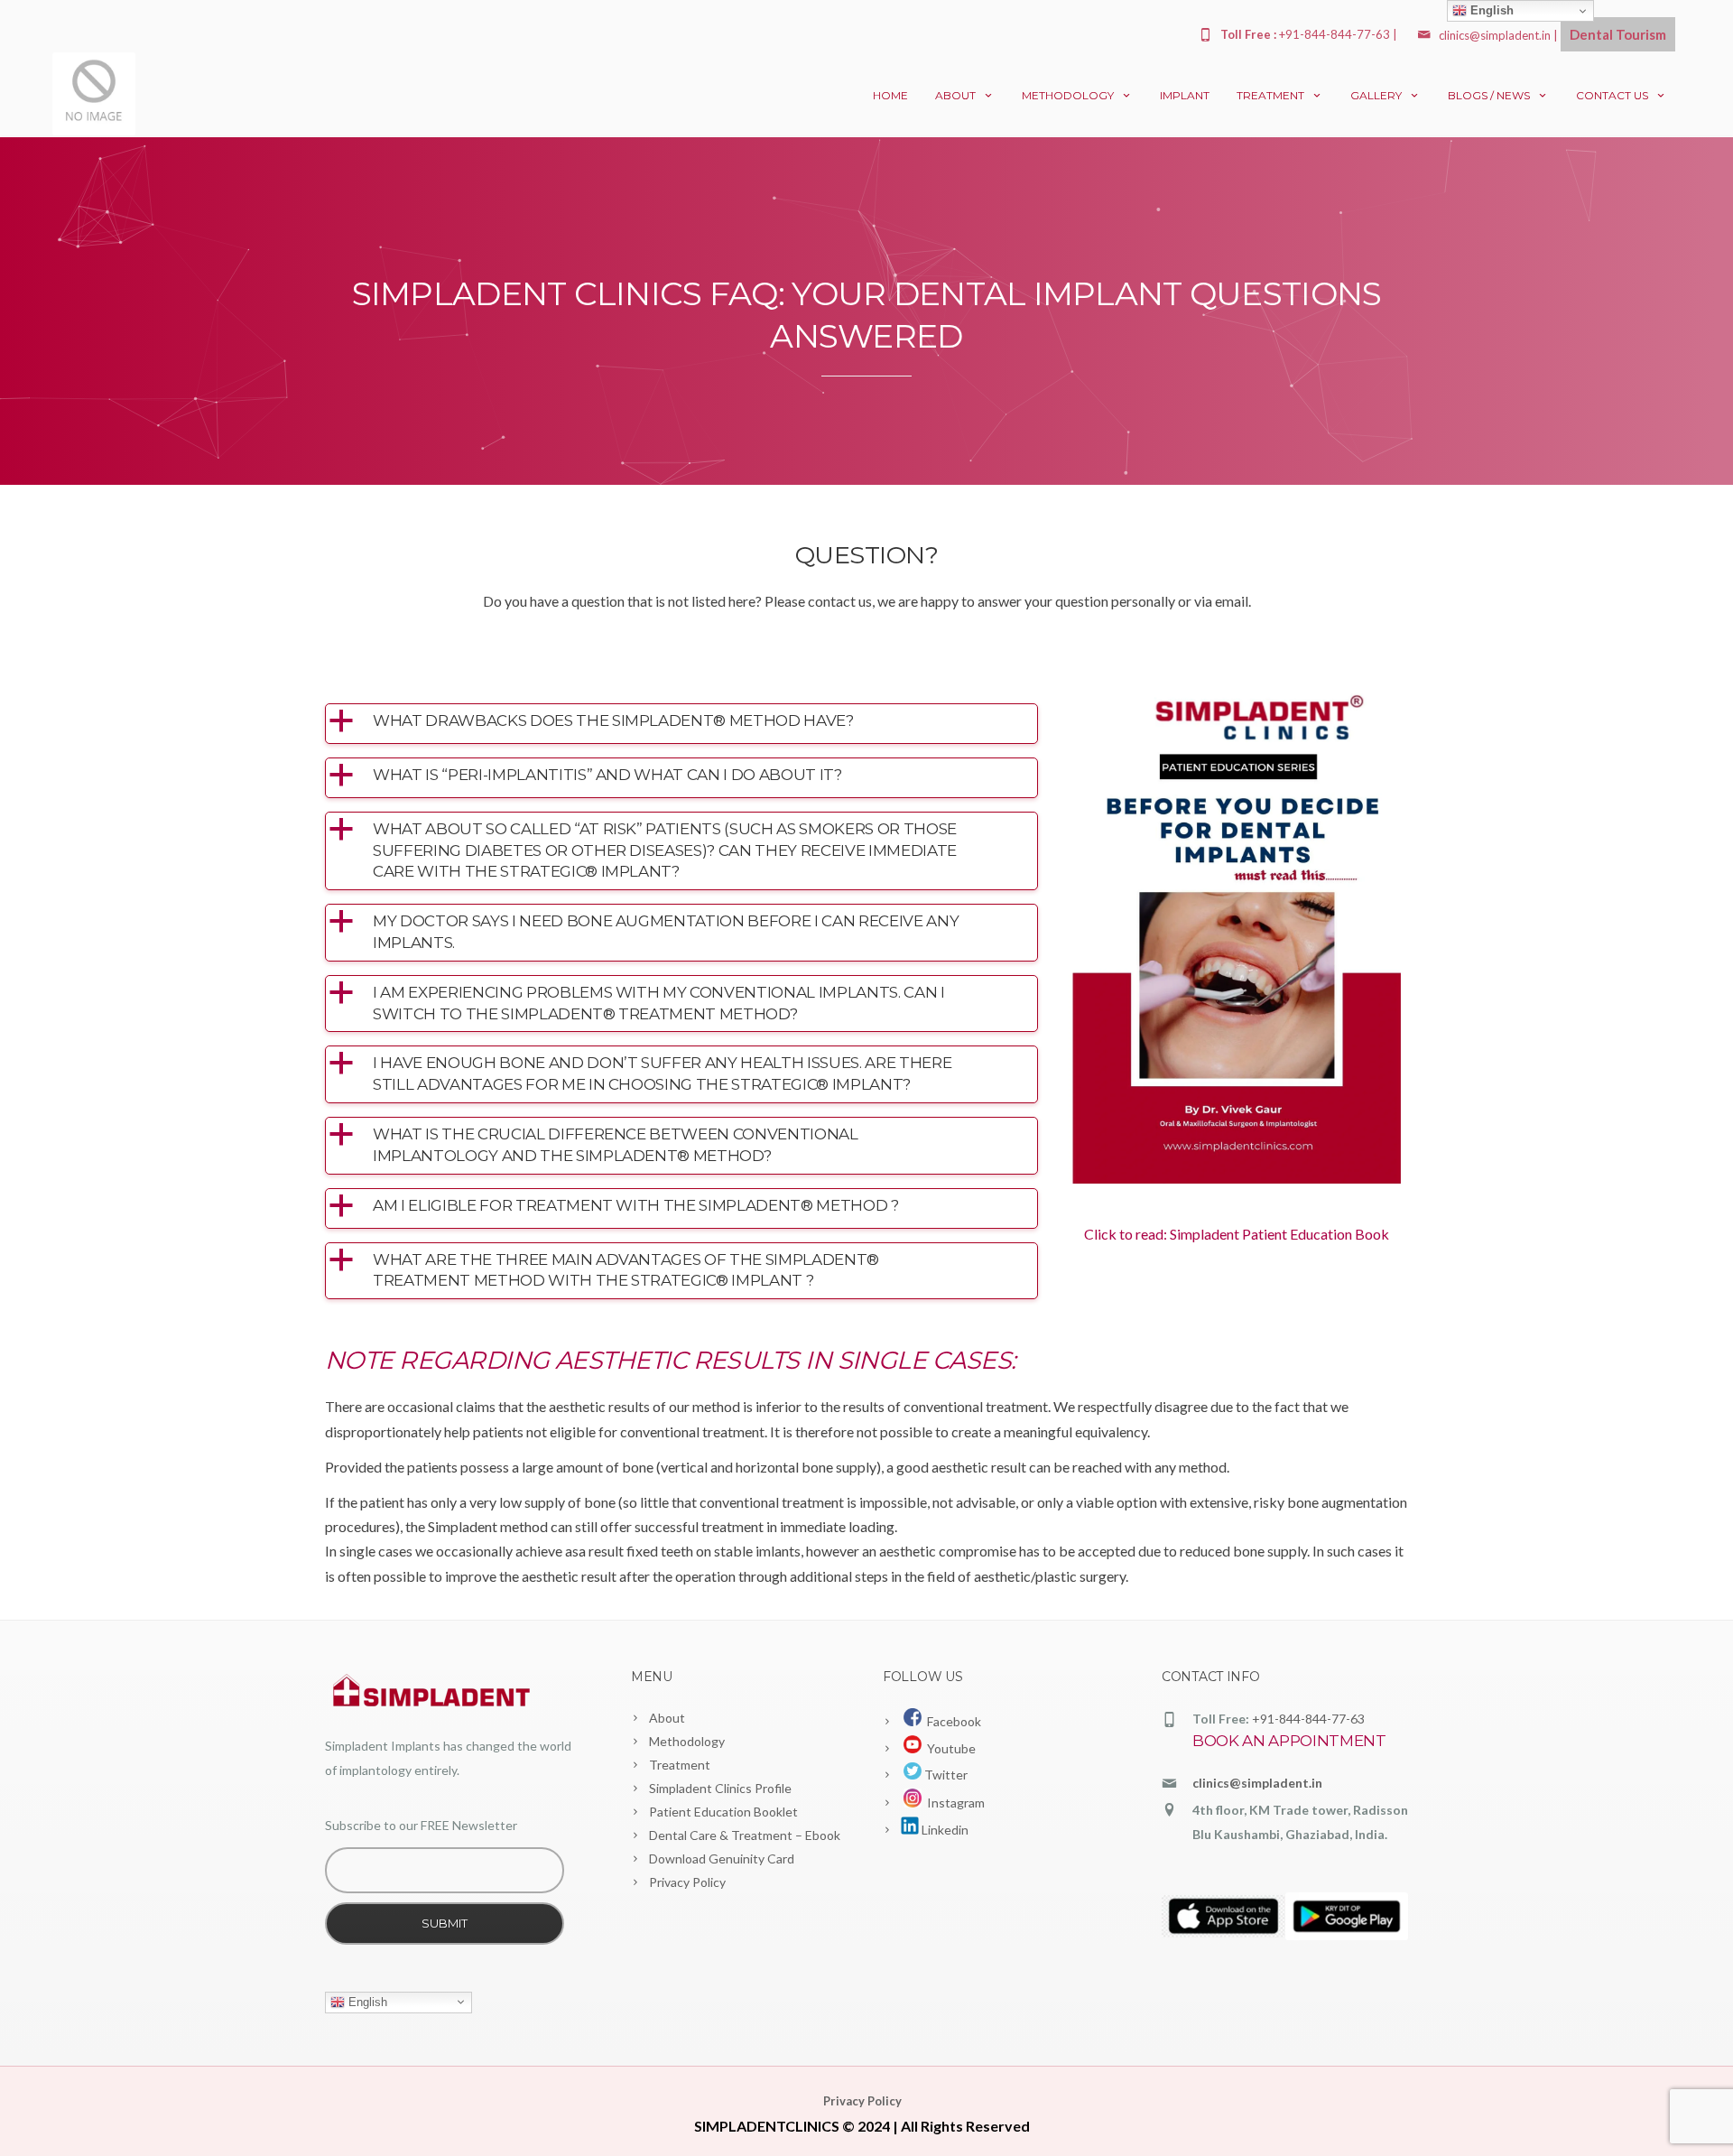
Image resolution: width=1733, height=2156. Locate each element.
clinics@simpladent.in (1495, 35)
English (366, 2001)
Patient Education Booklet (723, 1812)
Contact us (1612, 95)
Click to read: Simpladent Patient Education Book (1237, 1234)
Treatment (1270, 95)
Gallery (1376, 95)
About (955, 95)
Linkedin (944, 1830)
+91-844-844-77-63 (1308, 1719)
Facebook (951, 1721)
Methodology (1068, 95)
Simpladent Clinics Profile (720, 1788)
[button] (681, 721)
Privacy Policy (687, 1882)
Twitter (945, 1775)
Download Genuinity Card (722, 1859)
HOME (890, 95)
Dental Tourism (1618, 34)
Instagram (953, 1803)
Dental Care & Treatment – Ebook (745, 1835)
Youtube (949, 1748)
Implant (1185, 95)
